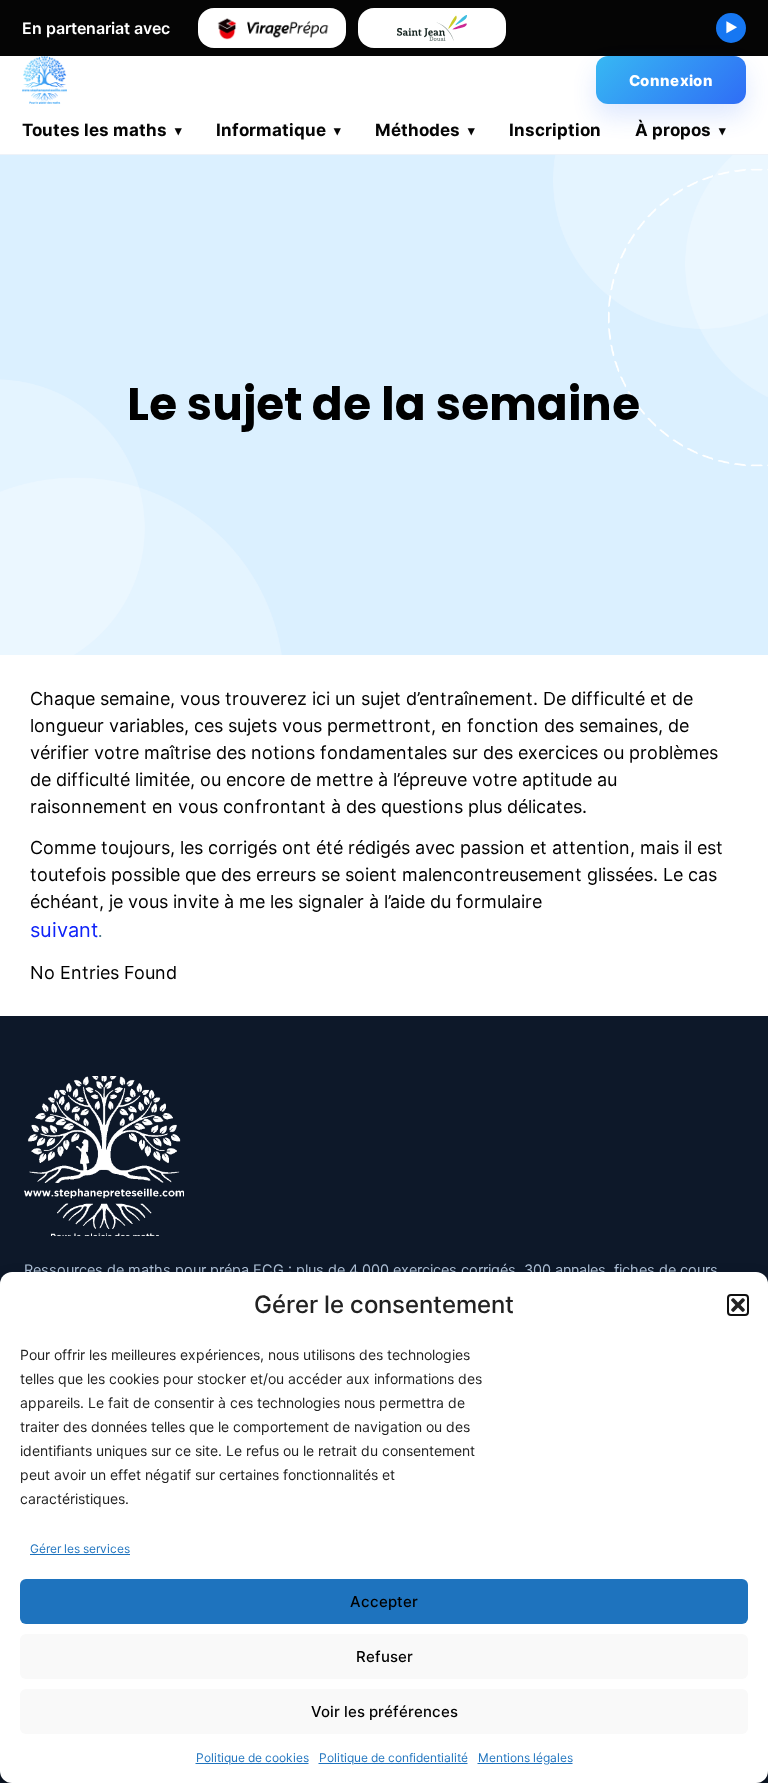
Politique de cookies (252, 1757)
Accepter (384, 1601)
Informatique (271, 130)
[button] (738, 1305)
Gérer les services (80, 1548)
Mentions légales (525, 1757)
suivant (64, 930)
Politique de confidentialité (393, 1757)
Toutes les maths (94, 130)
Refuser (384, 1656)
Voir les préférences (384, 1711)
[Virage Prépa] (272, 28)
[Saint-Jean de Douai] (432, 28)
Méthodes (417, 130)
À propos (673, 130)
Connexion (671, 80)
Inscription (555, 130)
